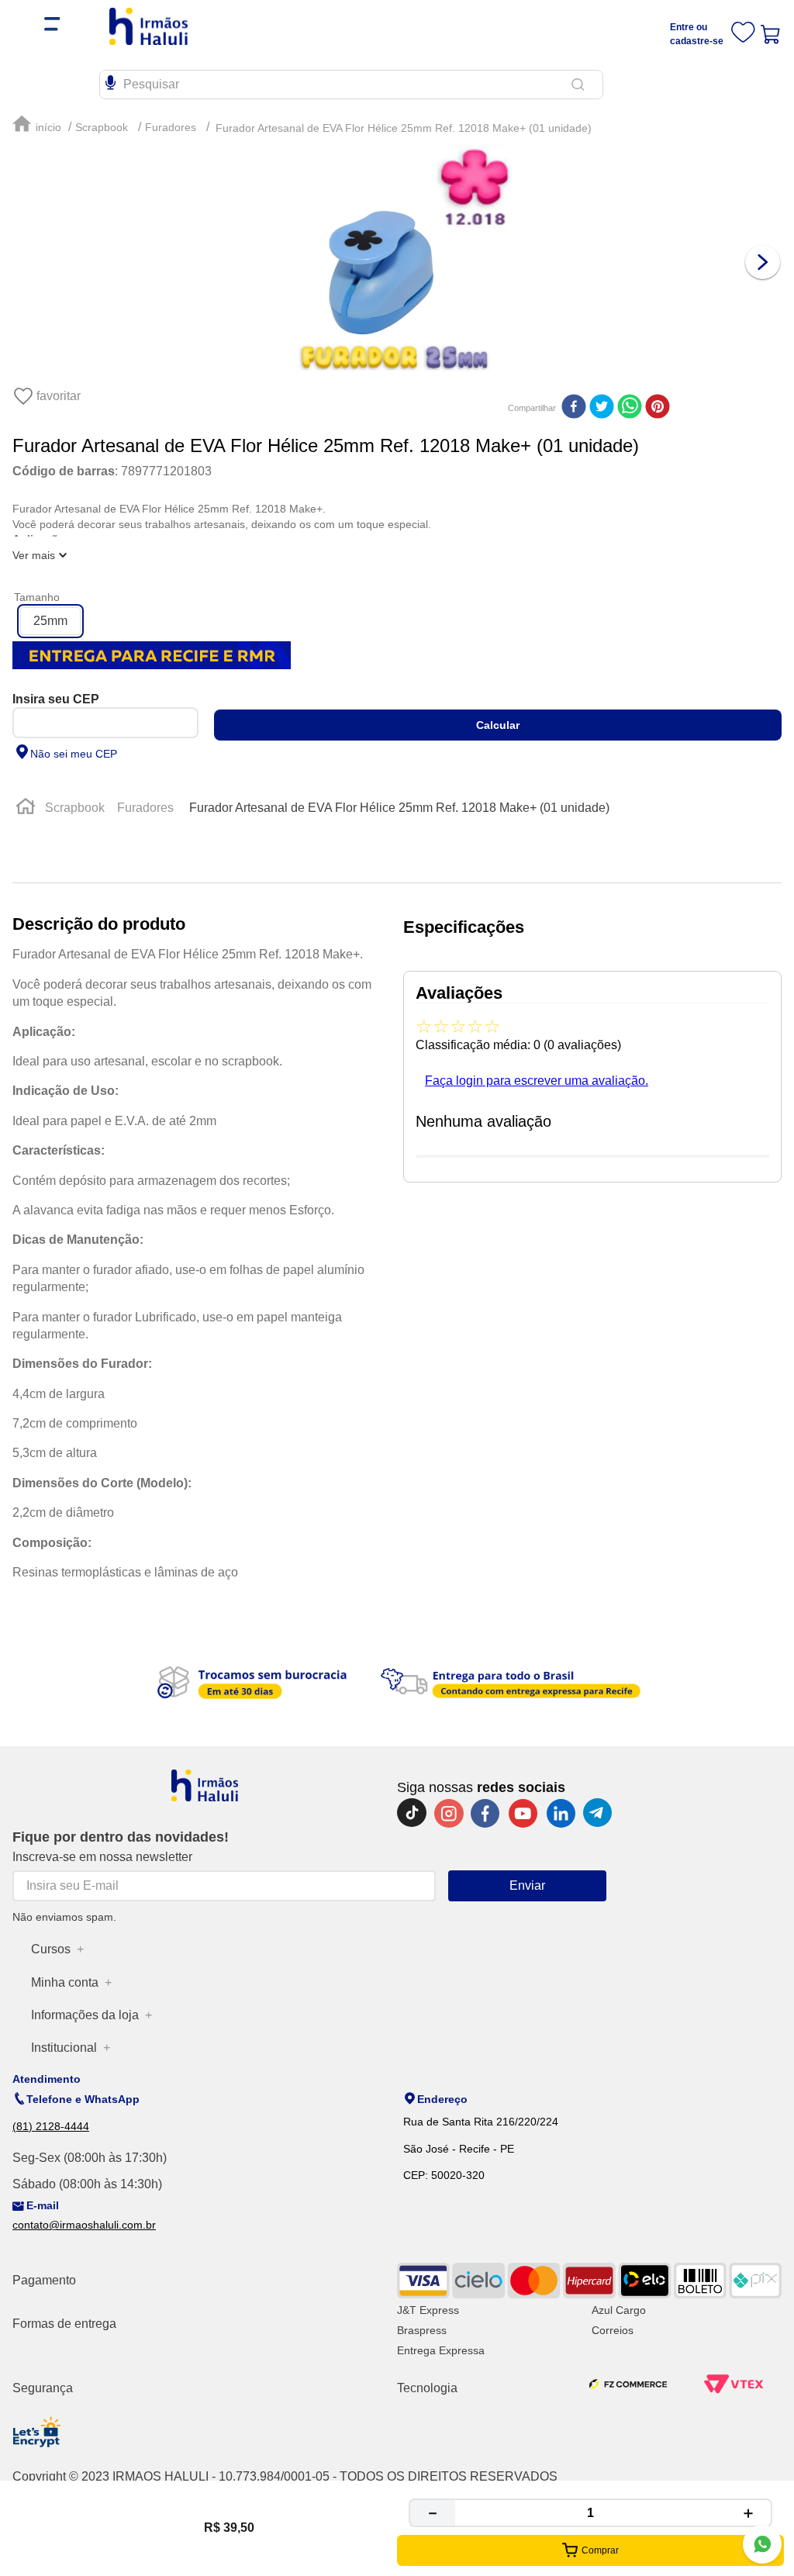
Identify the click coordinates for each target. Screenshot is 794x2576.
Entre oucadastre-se (697, 34)
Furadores (171, 127)
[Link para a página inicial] (39, 124)
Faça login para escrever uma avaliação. (537, 1081)
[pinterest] (658, 408)
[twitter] (602, 408)
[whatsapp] (630, 408)
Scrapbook (102, 127)
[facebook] (574, 408)
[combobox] (397, 85)
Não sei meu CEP (74, 754)
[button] (50, 621)
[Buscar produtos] (581, 85)
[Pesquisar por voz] (110, 81)
